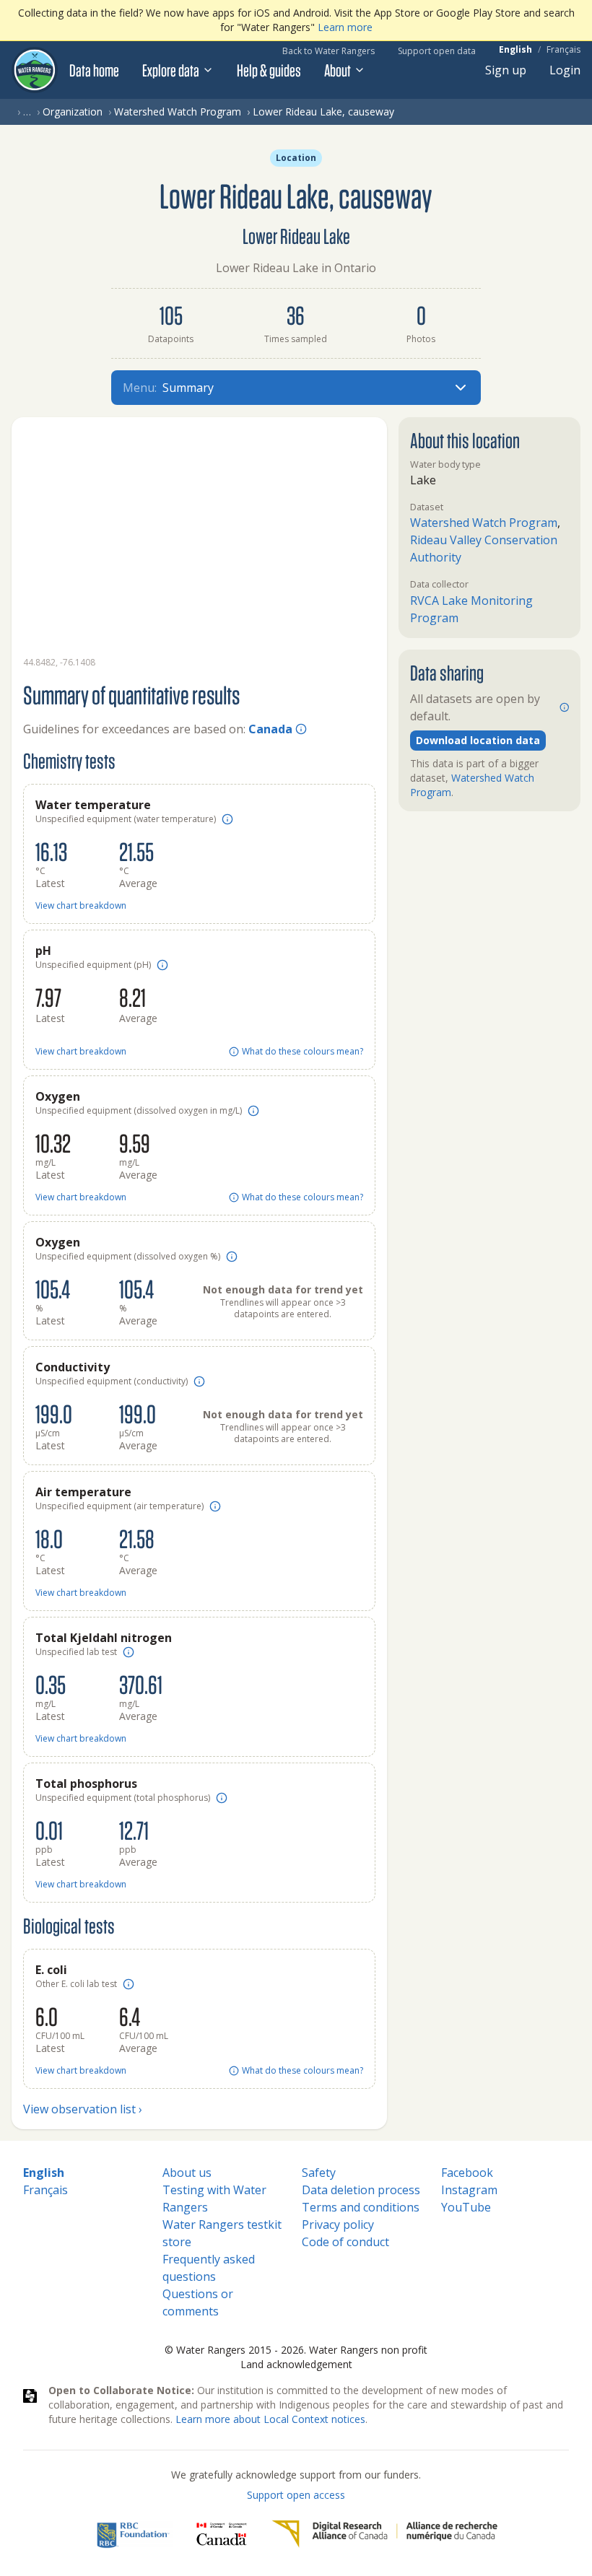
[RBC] (133, 2534)
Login (565, 70)
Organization (73, 112)
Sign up (506, 70)
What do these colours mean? (302, 1052)
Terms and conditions (361, 2207)
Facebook (467, 2173)
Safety (319, 2173)
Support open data (437, 51)
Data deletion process (361, 2190)
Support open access (296, 2495)
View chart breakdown (81, 906)
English (515, 50)
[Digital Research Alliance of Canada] (384, 2534)
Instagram (469, 2190)
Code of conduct (345, 2242)
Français (563, 50)
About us (187, 2173)
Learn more (345, 27)
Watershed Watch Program (178, 112)
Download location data (478, 740)
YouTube (466, 2207)
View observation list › (83, 2109)
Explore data (171, 70)
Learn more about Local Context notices (270, 2419)
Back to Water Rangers (328, 51)
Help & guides (269, 70)
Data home (94, 70)
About (338, 70)
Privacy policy (338, 2224)
